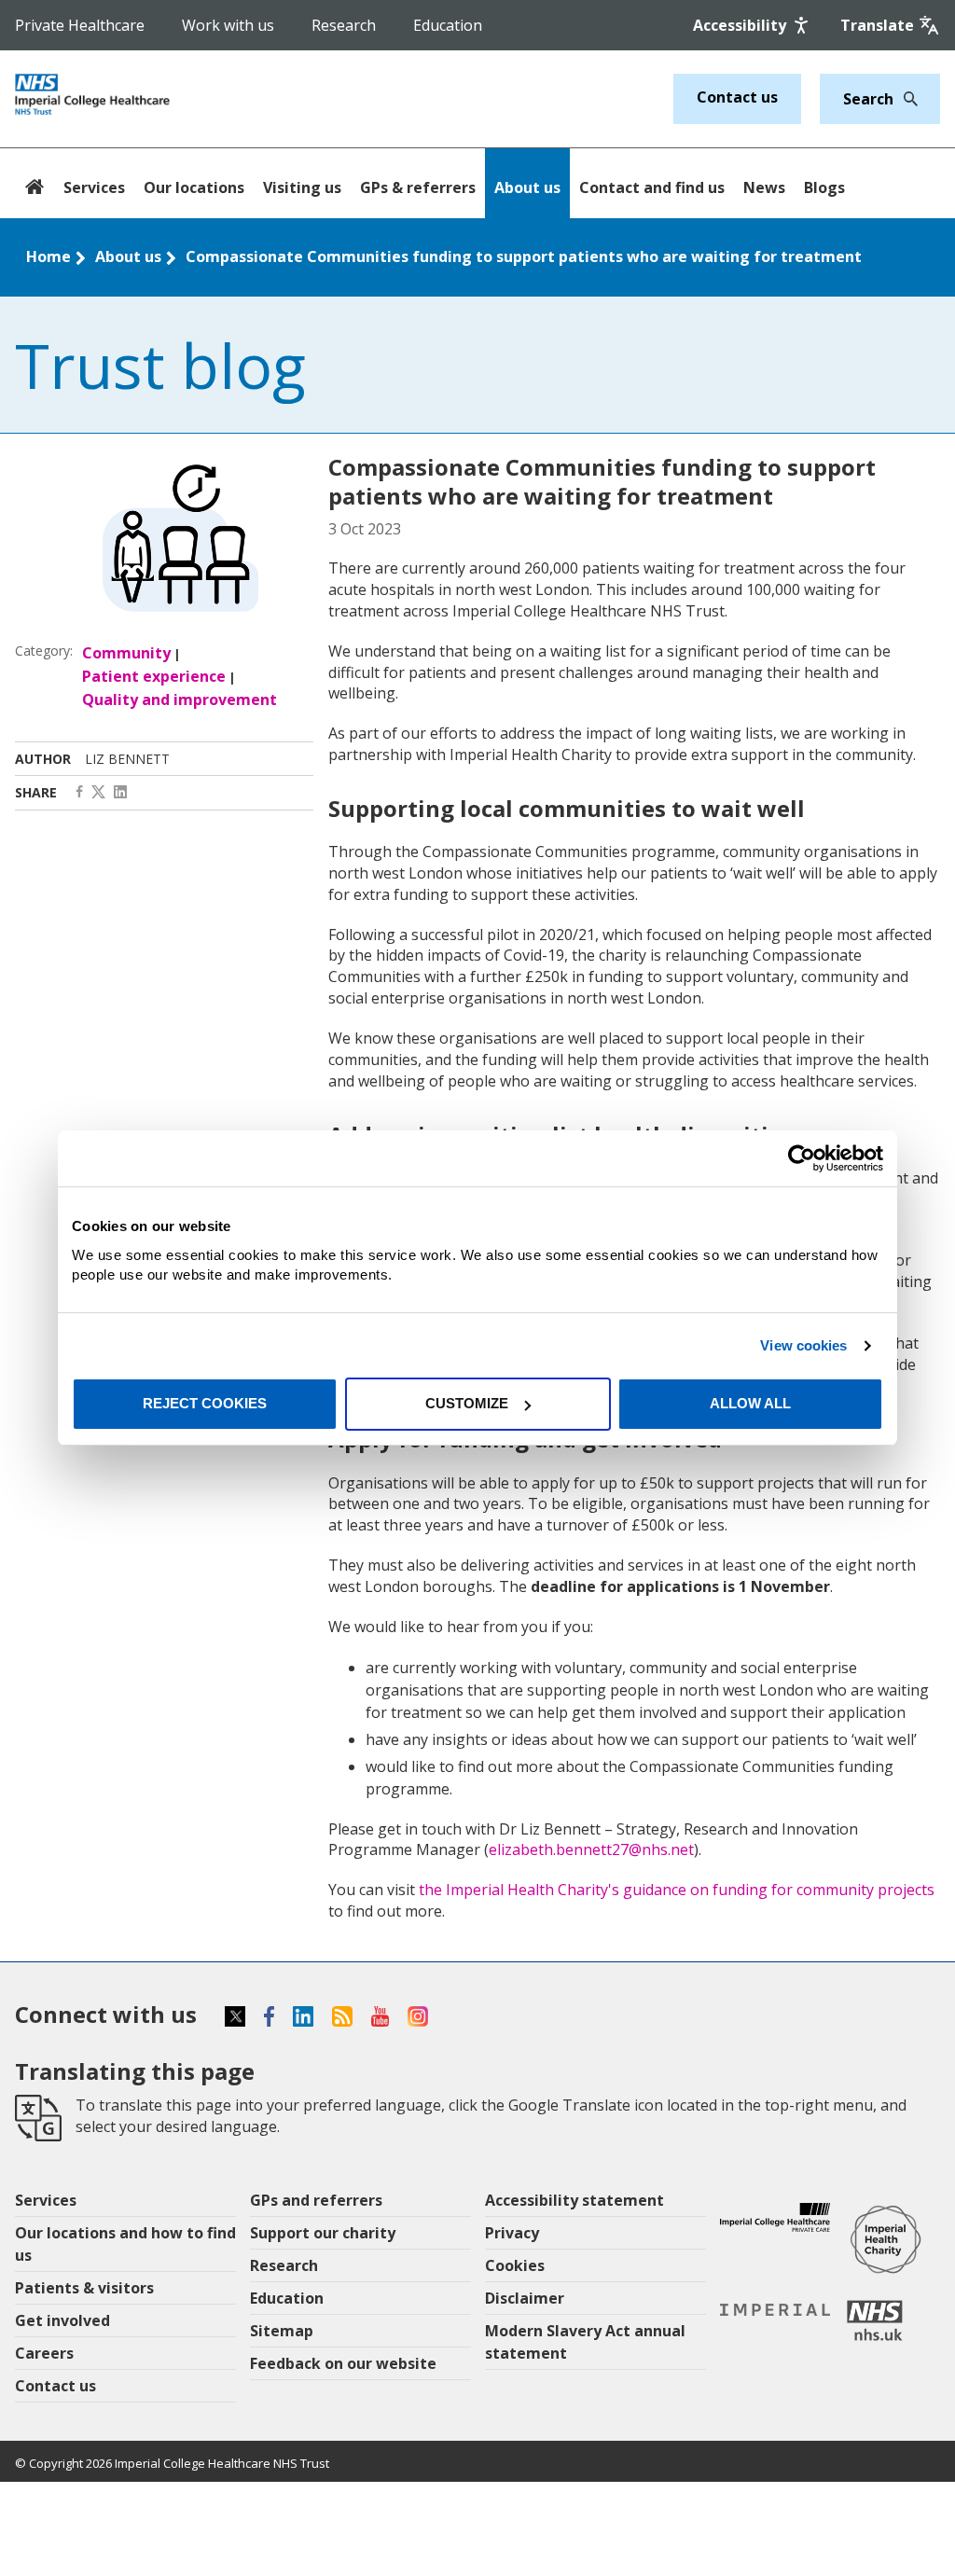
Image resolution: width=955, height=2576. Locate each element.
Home (48, 256)
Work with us (228, 25)
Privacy (512, 2233)
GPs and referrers (316, 2200)
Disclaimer (525, 2298)
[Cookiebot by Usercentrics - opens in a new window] (802, 1158)
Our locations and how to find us (125, 2244)
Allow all (750, 1403)
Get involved (62, 2320)
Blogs (824, 187)
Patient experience (154, 676)
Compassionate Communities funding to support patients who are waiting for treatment (524, 256)
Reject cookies (205, 1403)
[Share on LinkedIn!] (120, 793)
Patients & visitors (84, 2288)
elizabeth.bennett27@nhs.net (591, 1849)
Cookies (515, 2265)
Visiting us (302, 187)
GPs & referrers (418, 187)
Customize (467, 1403)
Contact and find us (652, 187)
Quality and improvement (180, 699)
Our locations (194, 187)
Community (126, 653)
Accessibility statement (574, 2200)
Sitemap (282, 2331)
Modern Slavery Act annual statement (585, 2342)
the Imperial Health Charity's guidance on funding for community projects (677, 1890)
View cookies (803, 1345)
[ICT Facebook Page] (79, 793)
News (764, 187)
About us (527, 187)
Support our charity (323, 2233)
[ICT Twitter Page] (98, 793)
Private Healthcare (80, 25)
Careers (44, 2353)
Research (344, 25)
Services (94, 187)
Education (448, 25)
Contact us (737, 97)
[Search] (906, 99)
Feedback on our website (343, 2363)
